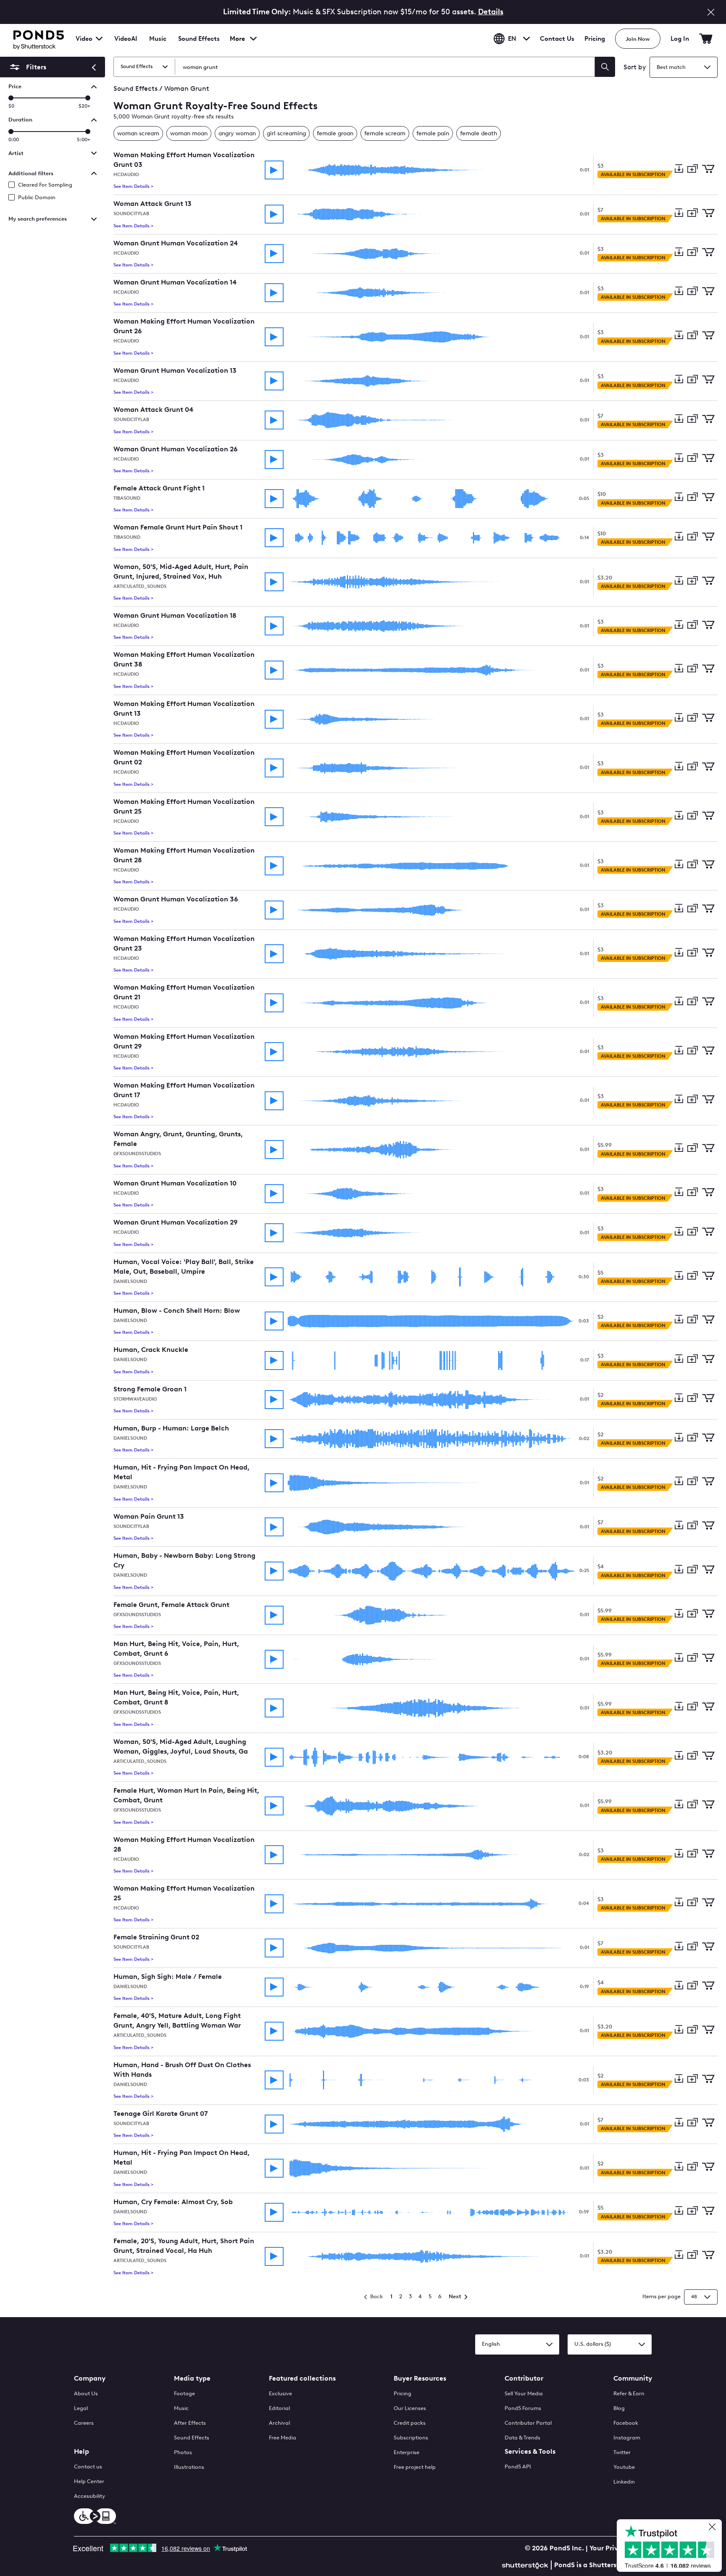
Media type (192, 2378)
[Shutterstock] (526, 2564)
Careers (84, 2423)
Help (82, 2451)
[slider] (11, 98)
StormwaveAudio (135, 1399)
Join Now (638, 39)
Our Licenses (410, 2408)
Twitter (622, 2452)
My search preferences (38, 219)
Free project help (415, 2467)
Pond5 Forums (523, 2408)
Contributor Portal (528, 2423)
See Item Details (133, 186)
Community (633, 2378)
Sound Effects (199, 44)
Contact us (88, 2467)
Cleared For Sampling (45, 185)
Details (491, 12)
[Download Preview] (679, 170)
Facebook (626, 2423)
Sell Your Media (524, 2393)
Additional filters (31, 173)
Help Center (89, 2481)
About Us (86, 2393)
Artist (16, 153)
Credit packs (410, 2423)
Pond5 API (518, 2467)
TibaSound (127, 498)
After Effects (190, 2423)
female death (479, 133)
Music (181, 2408)
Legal (81, 2408)
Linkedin (624, 2482)
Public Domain (37, 197)
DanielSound (130, 1281)
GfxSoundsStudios (137, 1154)
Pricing (595, 39)
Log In (680, 39)
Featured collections (302, 2378)
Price (15, 86)
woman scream (138, 133)
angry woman (237, 133)
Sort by (635, 67)
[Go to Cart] (706, 39)
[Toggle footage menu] (99, 39)
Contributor (524, 2378)
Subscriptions (411, 2438)
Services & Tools (530, 2451)
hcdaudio (126, 175)
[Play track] (274, 170)
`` (27, 67)
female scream (385, 133)
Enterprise (406, 2452)
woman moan (189, 133)
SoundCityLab (131, 214)
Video (84, 39)
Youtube (624, 2467)
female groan (335, 133)
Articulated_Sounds (140, 586)
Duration (20, 120)
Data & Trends (522, 2438)
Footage (184, 2393)
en (512, 39)
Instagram (627, 2438)
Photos (183, 2452)
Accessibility (89, 2496)
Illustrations (189, 2467)
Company (90, 2378)
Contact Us (557, 39)
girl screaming (286, 133)
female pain (433, 133)
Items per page (662, 2296)
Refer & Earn (629, 2393)
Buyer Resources (420, 2378)
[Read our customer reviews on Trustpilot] (672, 2547)
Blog (619, 2408)
